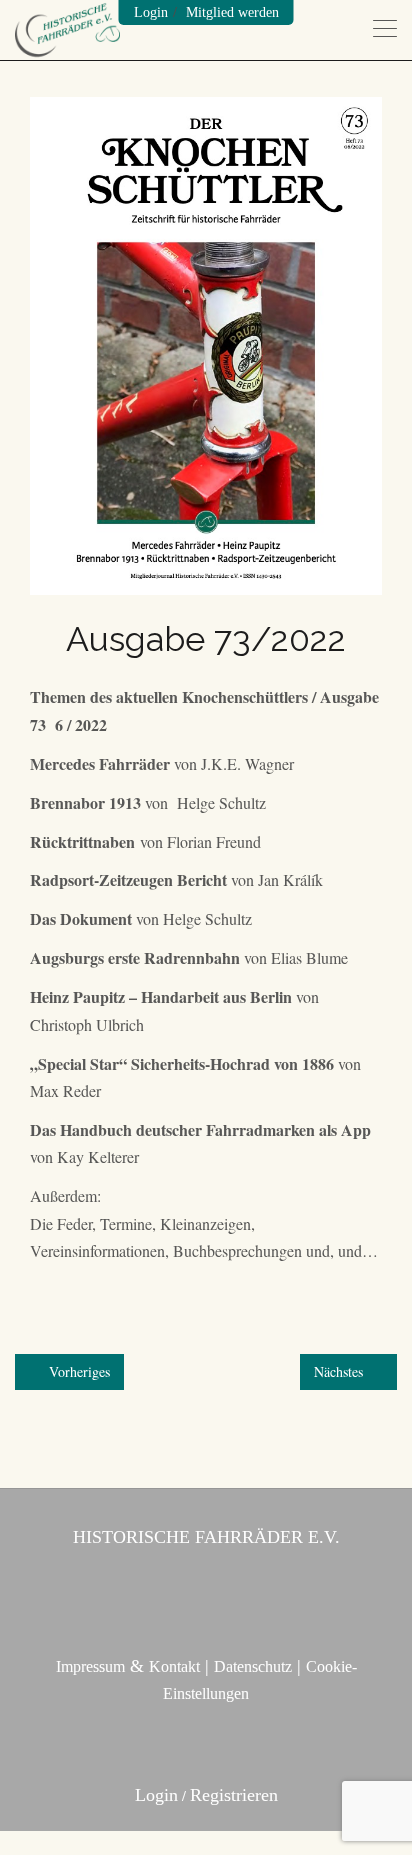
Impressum (90, 1666)
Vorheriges (77, 1371)
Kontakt (174, 1666)
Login (151, 12)
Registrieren (234, 1795)
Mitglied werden (232, 12)
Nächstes (340, 1371)
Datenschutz (253, 1666)
